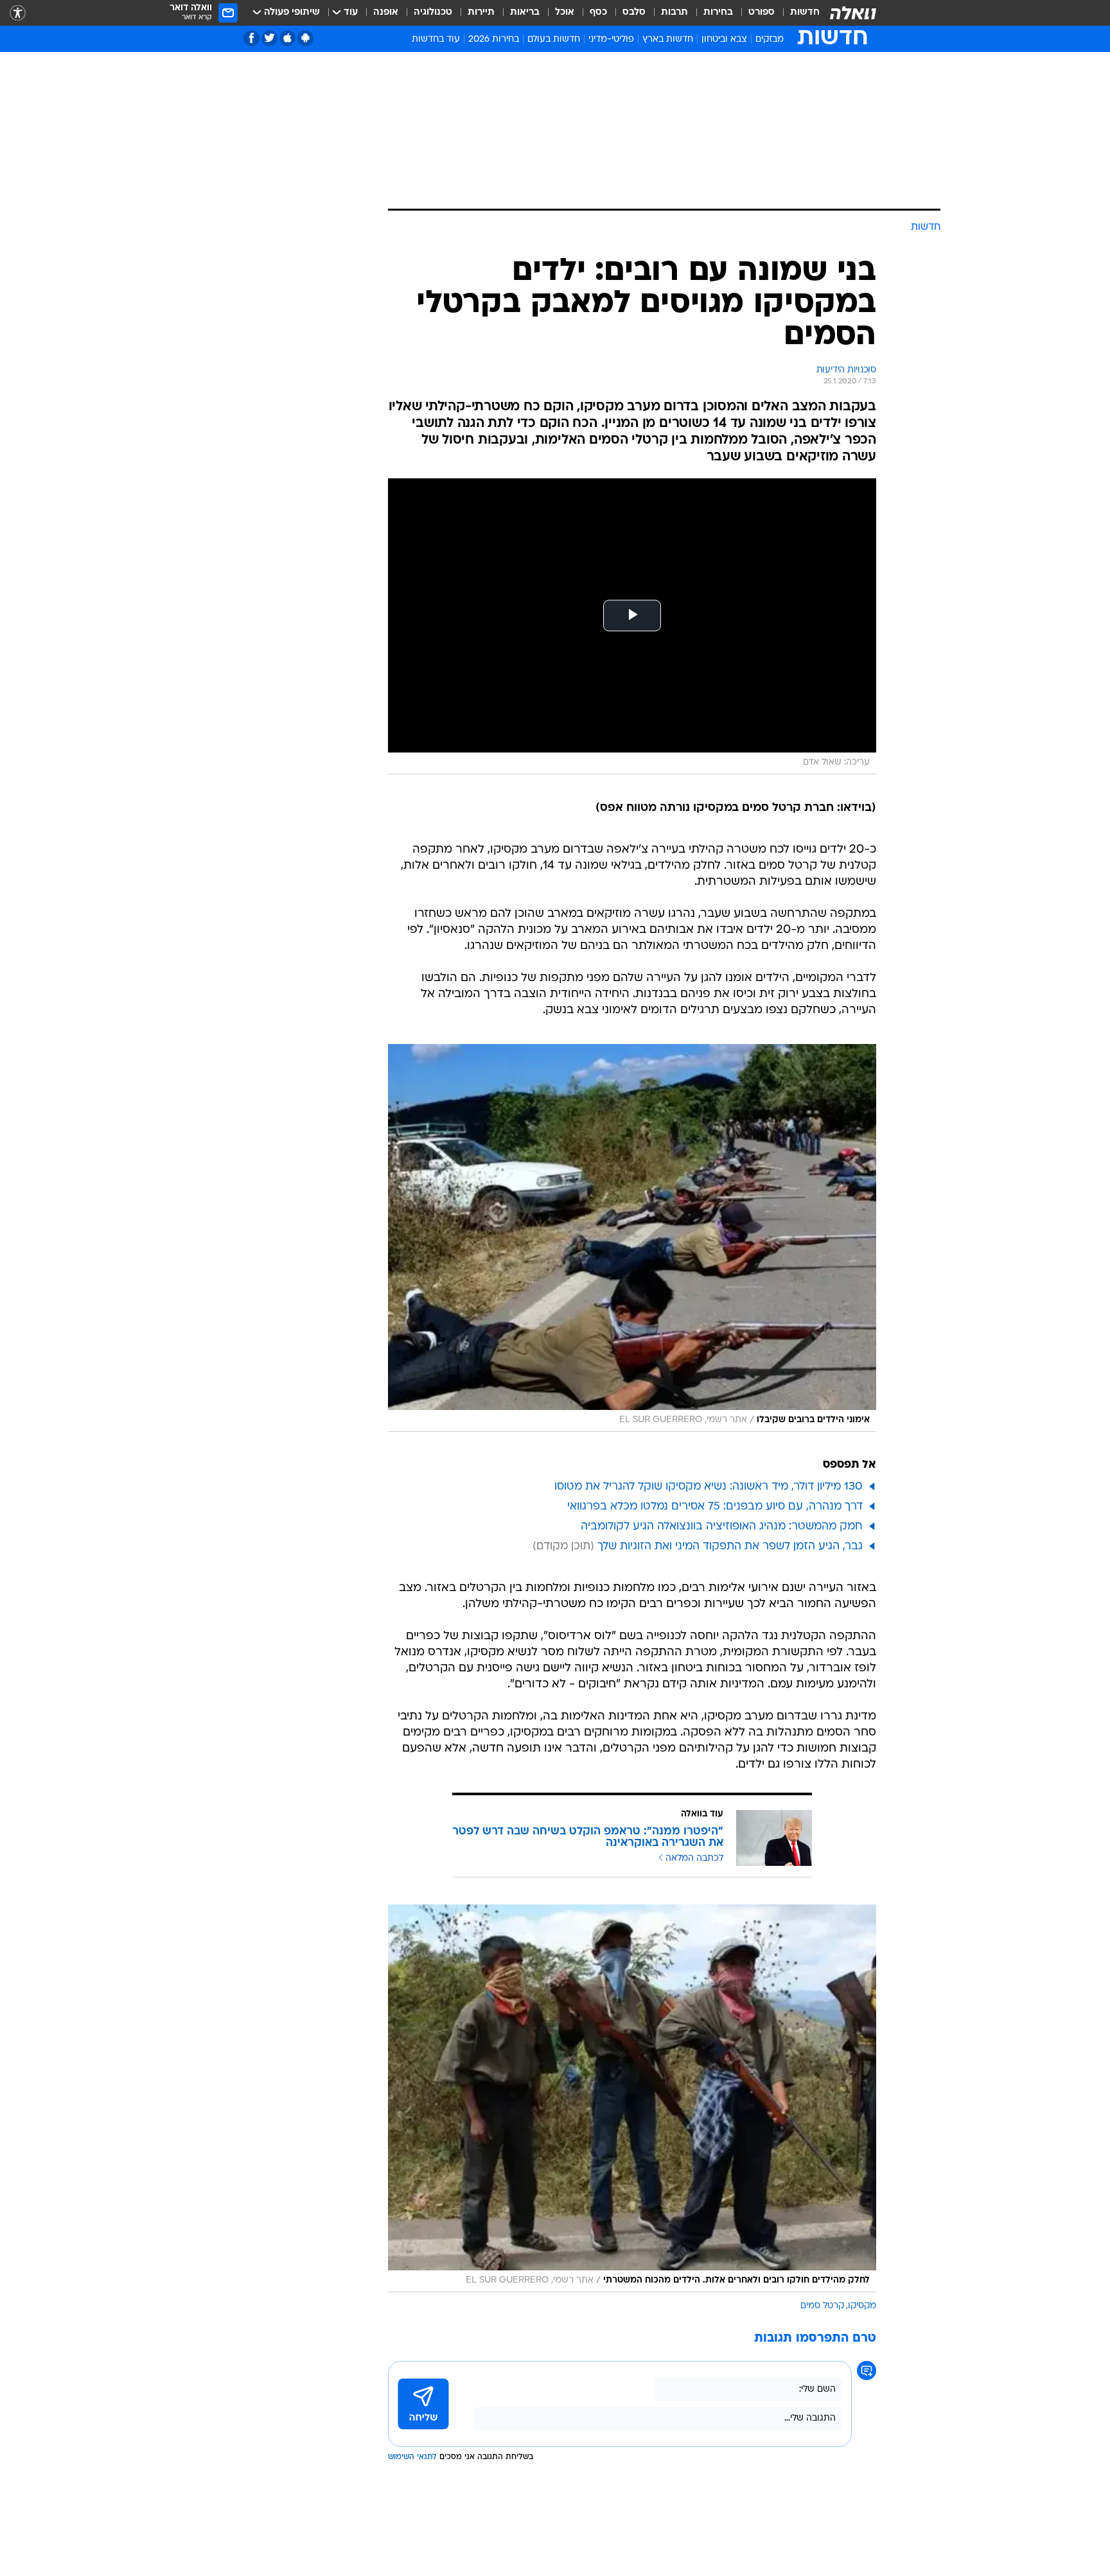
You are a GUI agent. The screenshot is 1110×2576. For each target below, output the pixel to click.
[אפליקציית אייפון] (287, 38)
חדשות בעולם (554, 39)
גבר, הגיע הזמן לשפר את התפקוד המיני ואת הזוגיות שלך (730, 1546)
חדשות (805, 13)
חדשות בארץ (668, 39)
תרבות (674, 13)
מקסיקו (862, 2306)
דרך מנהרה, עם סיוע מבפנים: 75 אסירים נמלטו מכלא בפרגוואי (715, 1507)
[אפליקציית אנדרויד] (305, 38)
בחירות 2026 (494, 39)
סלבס (634, 13)
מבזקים (770, 39)
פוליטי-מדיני (611, 39)
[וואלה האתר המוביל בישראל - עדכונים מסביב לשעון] (853, 13)
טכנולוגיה (433, 13)
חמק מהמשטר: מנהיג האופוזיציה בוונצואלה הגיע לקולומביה (722, 1527)
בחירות (718, 13)
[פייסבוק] (251, 38)
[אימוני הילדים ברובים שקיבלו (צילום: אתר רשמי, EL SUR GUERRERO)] (632, 1238)
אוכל (565, 13)
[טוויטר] (269, 38)
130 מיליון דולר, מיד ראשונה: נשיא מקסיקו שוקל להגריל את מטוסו (709, 1487)
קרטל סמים (822, 2306)
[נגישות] (18, 13)
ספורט (762, 13)
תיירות (481, 13)
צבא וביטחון (724, 39)
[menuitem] (797, 13)
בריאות (525, 13)
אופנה (386, 13)
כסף (598, 13)
